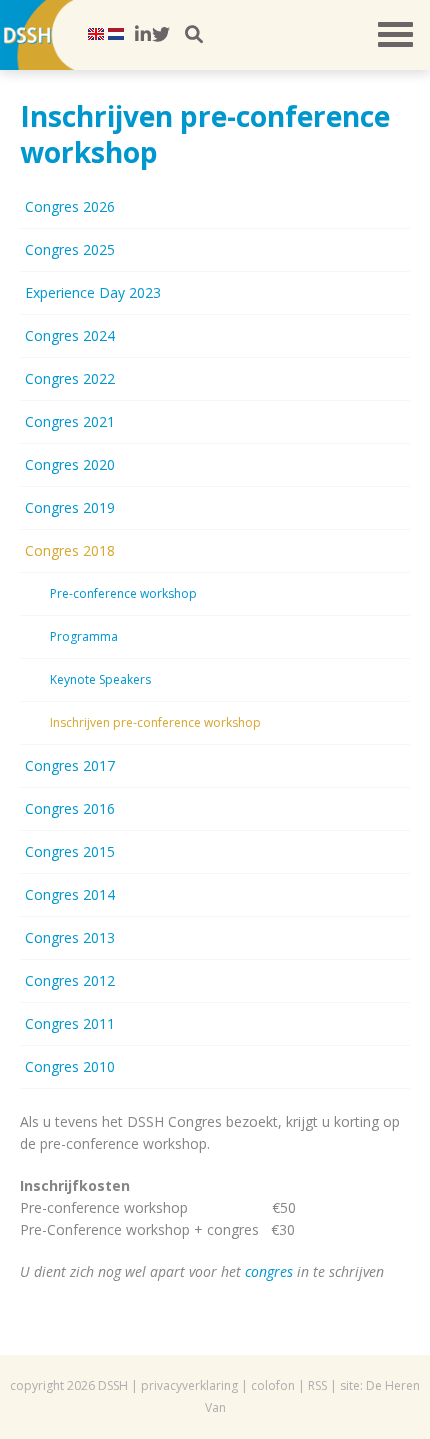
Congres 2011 (70, 1023)
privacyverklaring (189, 1385)
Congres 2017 (70, 765)
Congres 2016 (70, 808)
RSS (317, 1385)
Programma (84, 636)
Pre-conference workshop (123, 593)
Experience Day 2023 (93, 292)
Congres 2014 (70, 894)
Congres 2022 (70, 378)
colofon (273, 1385)
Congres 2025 (70, 249)
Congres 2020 (70, 464)
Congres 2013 (70, 937)
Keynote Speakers (100, 679)
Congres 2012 (70, 980)
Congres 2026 (70, 206)
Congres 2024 (70, 335)
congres (269, 1271)
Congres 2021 (70, 421)
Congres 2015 (70, 851)
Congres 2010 (70, 1066)
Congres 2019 (70, 507)
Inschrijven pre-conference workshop (155, 722)
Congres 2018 (70, 550)
